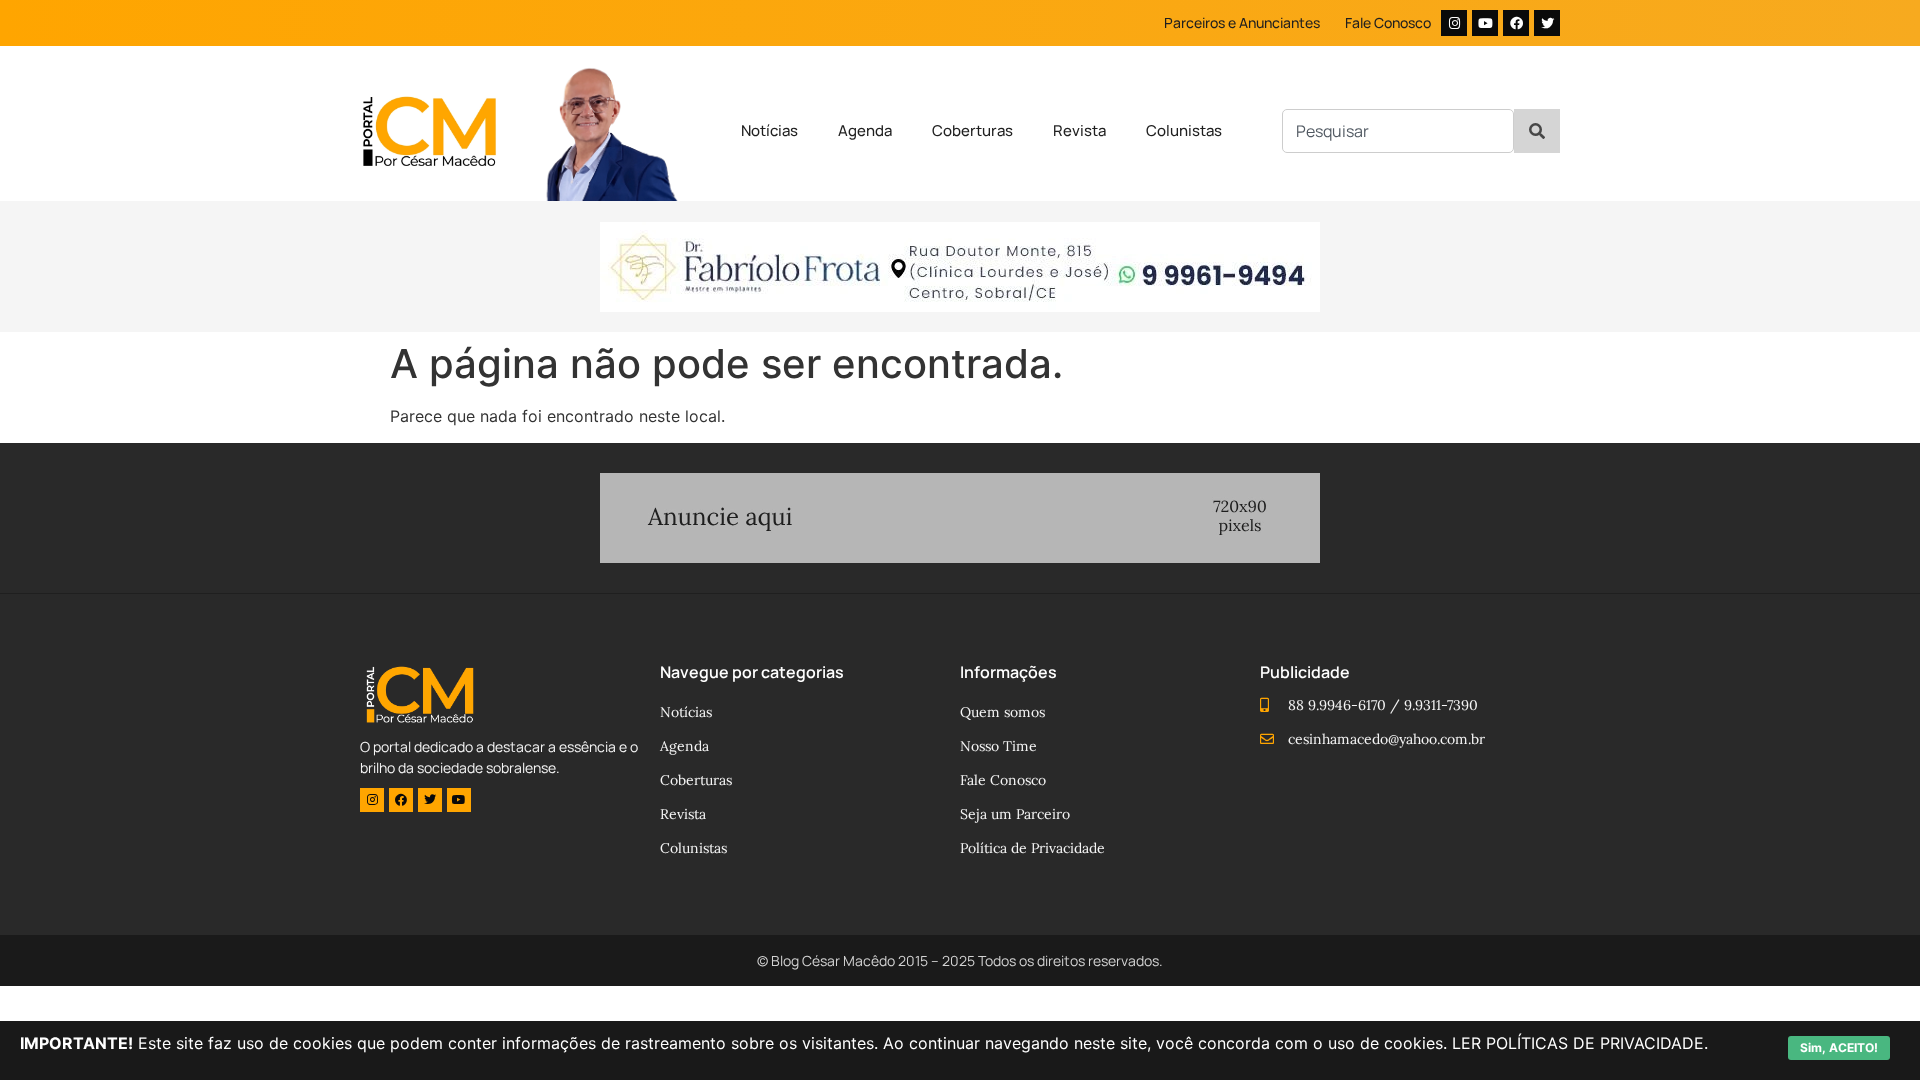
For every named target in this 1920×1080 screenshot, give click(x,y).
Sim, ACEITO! (1839, 1047)
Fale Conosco (1388, 22)
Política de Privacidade (1032, 848)
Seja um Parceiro (1015, 814)
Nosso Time (998, 746)
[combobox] (1398, 131)
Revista (1079, 130)
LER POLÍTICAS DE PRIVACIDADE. (1580, 1043)
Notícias (769, 130)
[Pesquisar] (1537, 131)
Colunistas (1184, 130)
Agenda (865, 130)
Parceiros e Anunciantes (1242, 22)
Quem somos (1002, 712)
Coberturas (972, 130)
